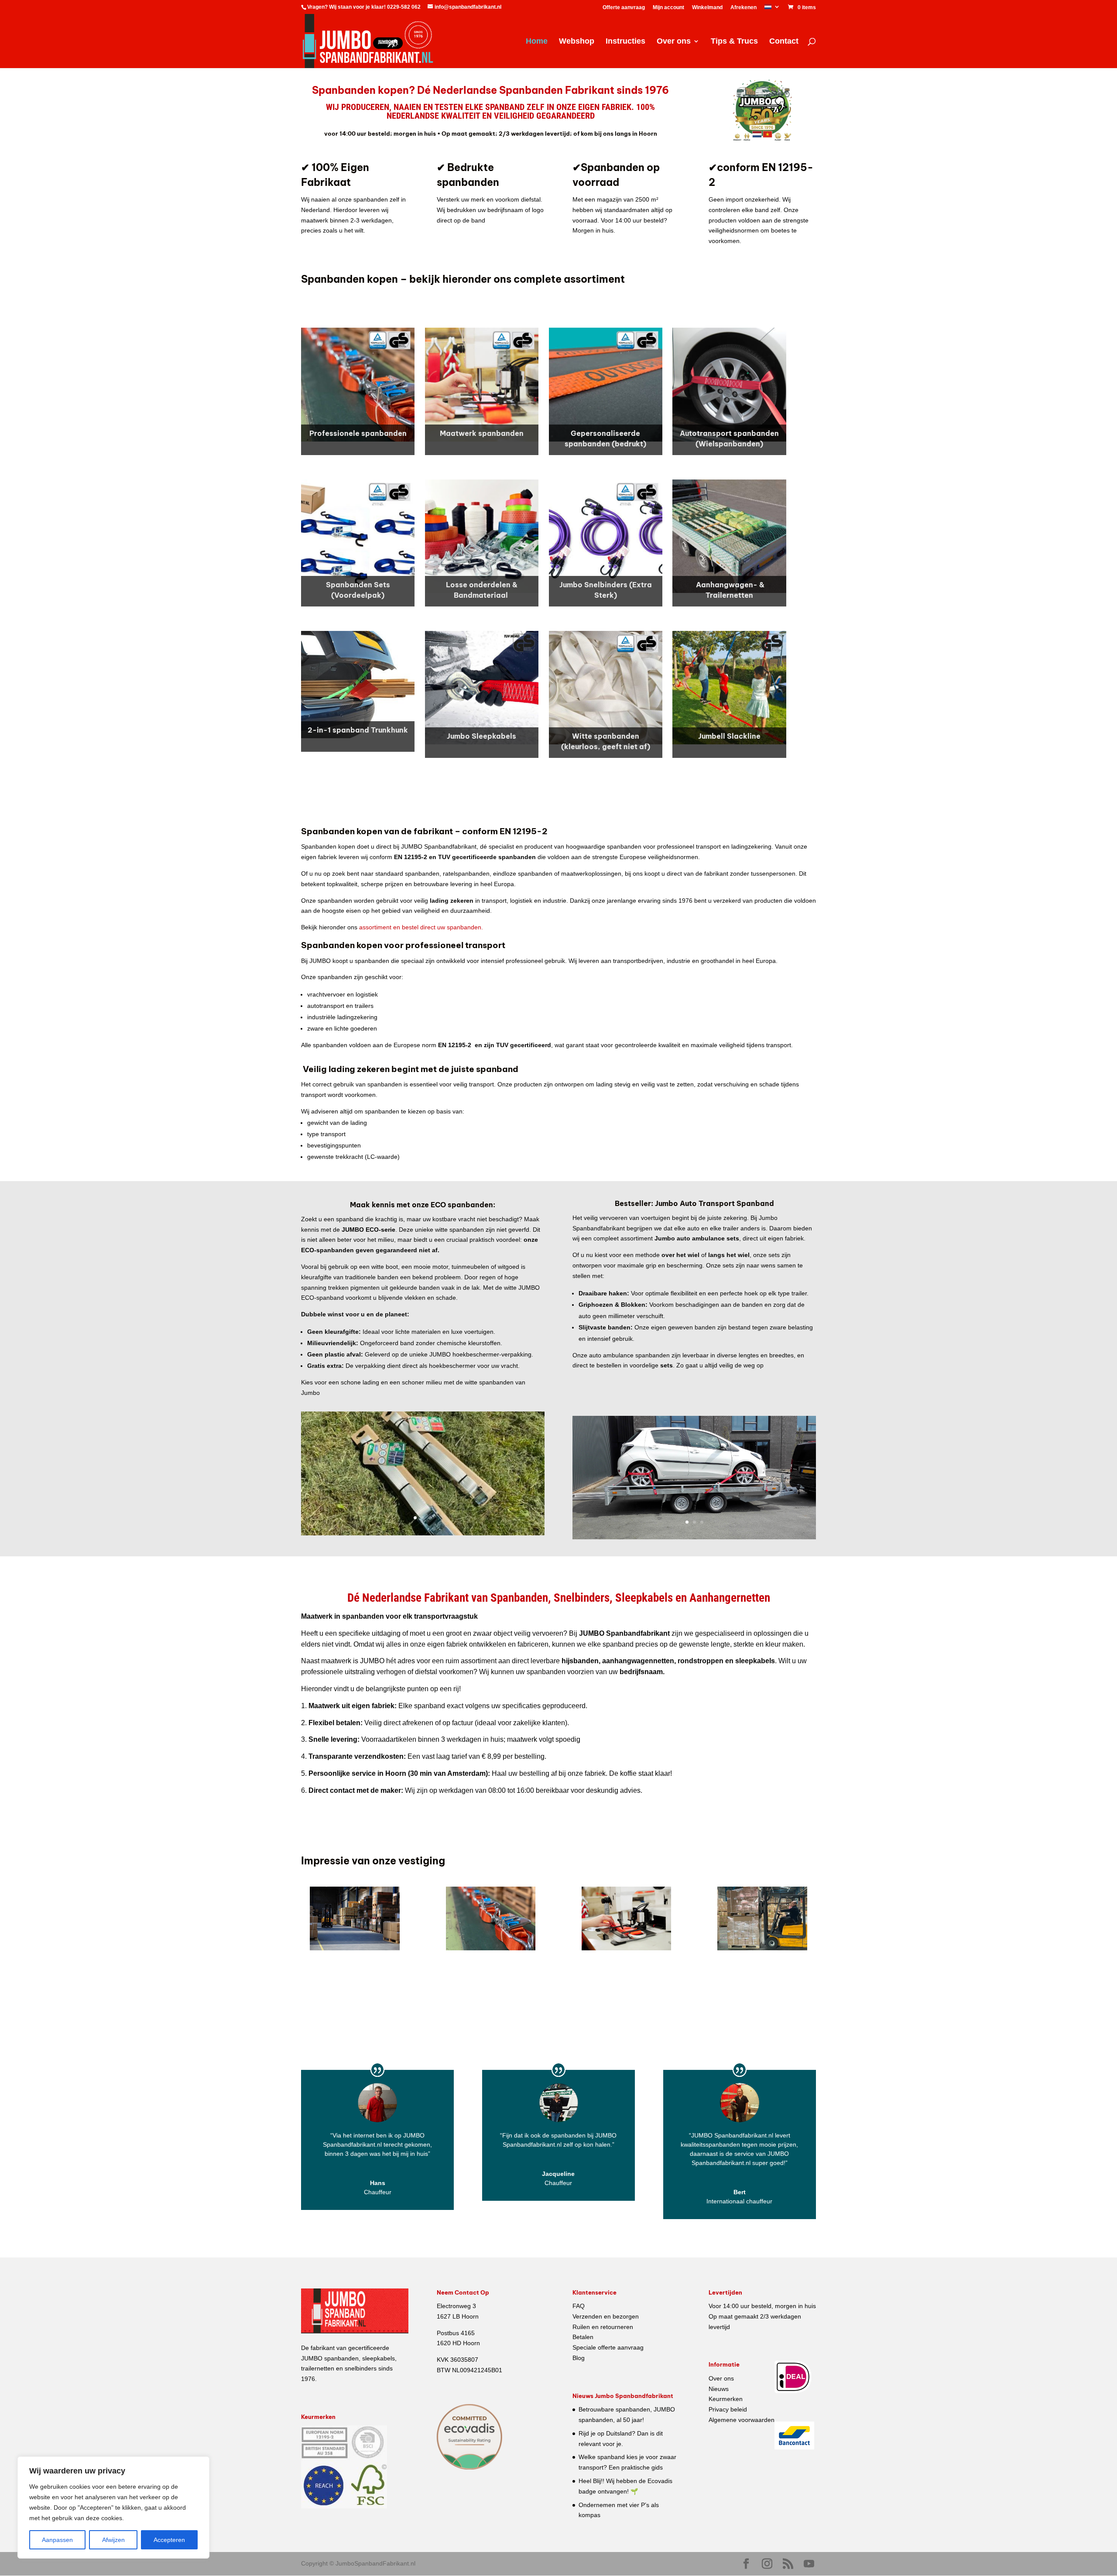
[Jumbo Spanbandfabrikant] (355, 1948)
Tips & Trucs (734, 42)
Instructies (625, 42)
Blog (579, 2358)
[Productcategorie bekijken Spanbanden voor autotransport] (729, 384)
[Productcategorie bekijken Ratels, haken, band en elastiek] (482, 536)
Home (537, 42)
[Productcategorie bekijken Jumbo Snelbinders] (606, 536)
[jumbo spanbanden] (491, 1948)
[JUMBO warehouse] (762, 1948)
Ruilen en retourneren (603, 2327)
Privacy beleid (728, 2409)
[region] (113, 2507)
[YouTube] (809, 2564)
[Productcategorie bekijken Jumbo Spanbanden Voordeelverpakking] (358, 536)
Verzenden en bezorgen (606, 2316)
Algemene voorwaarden (742, 2420)
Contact (784, 42)
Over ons (674, 42)
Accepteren (169, 2540)
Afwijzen (113, 2540)
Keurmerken (726, 2399)
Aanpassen (57, 2540)
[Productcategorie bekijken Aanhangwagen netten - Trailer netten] (729, 536)
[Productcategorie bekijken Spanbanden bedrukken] (606, 384)
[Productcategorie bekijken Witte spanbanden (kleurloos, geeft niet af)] (606, 688)
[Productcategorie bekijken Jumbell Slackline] (729, 688)
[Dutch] (772, 9)
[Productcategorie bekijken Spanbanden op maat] (482, 384)
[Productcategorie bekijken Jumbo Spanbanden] (358, 384)
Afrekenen (744, 8)
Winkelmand (707, 8)
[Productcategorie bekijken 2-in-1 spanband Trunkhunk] (358, 685)
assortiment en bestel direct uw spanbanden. (421, 927)
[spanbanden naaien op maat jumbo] (627, 1948)
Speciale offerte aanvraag (608, 2347)
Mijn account (668, 8)
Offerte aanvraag (624, 8)
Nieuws (719, 2389)
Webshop (577, 42)
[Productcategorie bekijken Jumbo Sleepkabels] (482, 688)
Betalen (583, 2337)
